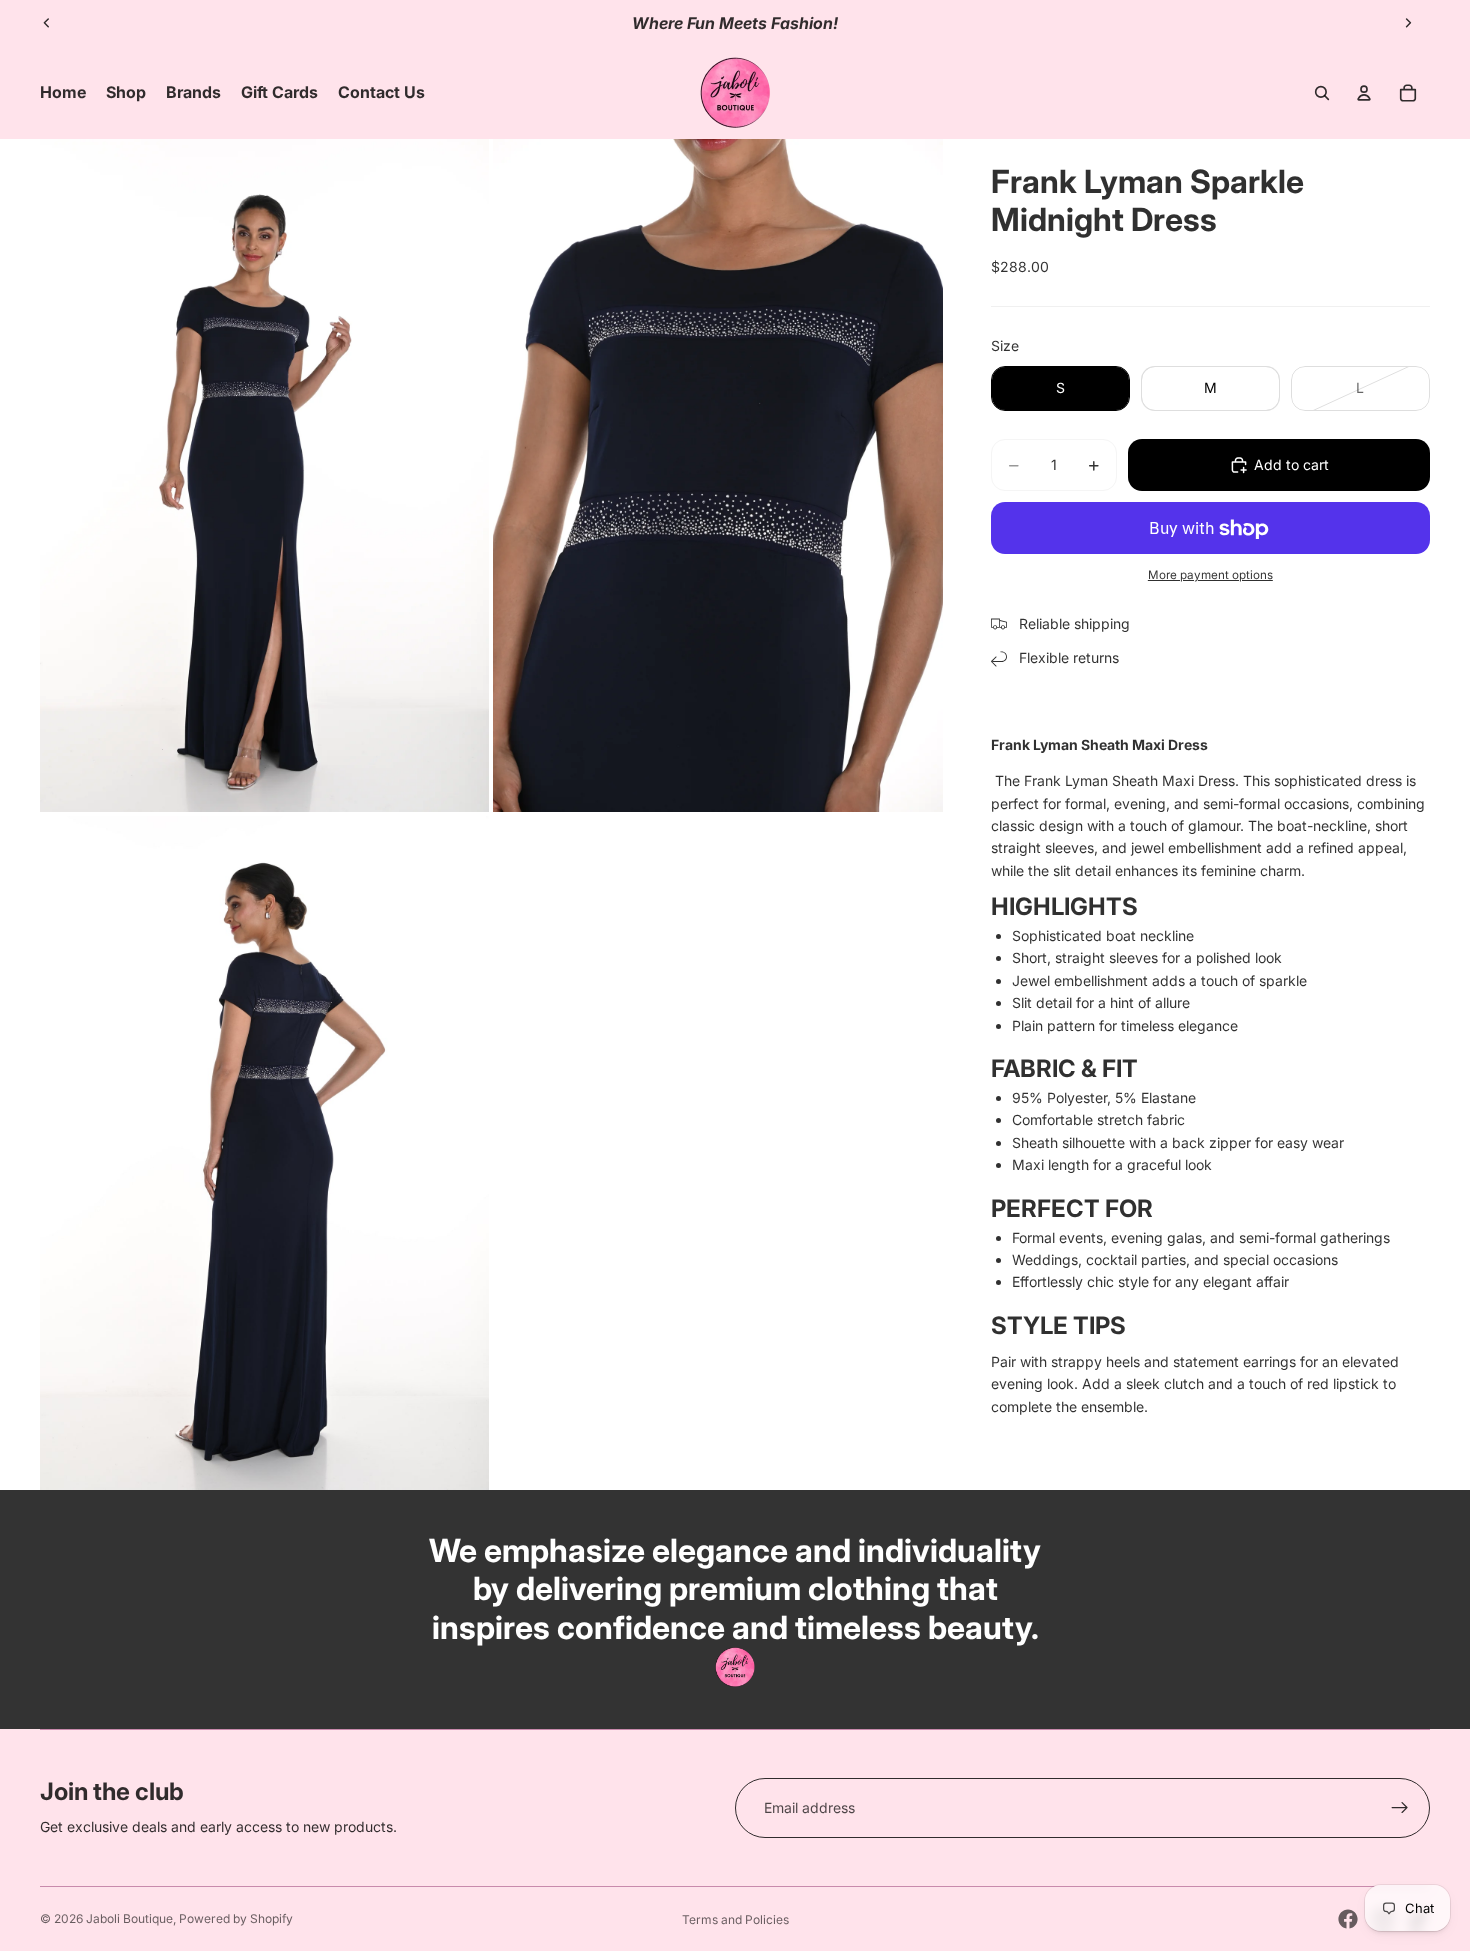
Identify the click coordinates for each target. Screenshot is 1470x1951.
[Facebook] (1348, 1919)
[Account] (1364, 93)
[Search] (1322, 93)
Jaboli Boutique (129, 1918)
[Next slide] (1408, 23)
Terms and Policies (735, 1919)
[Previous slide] (47, 23)
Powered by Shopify (236, 1918)
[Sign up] (1400, 1808)
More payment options (1210, 575)
